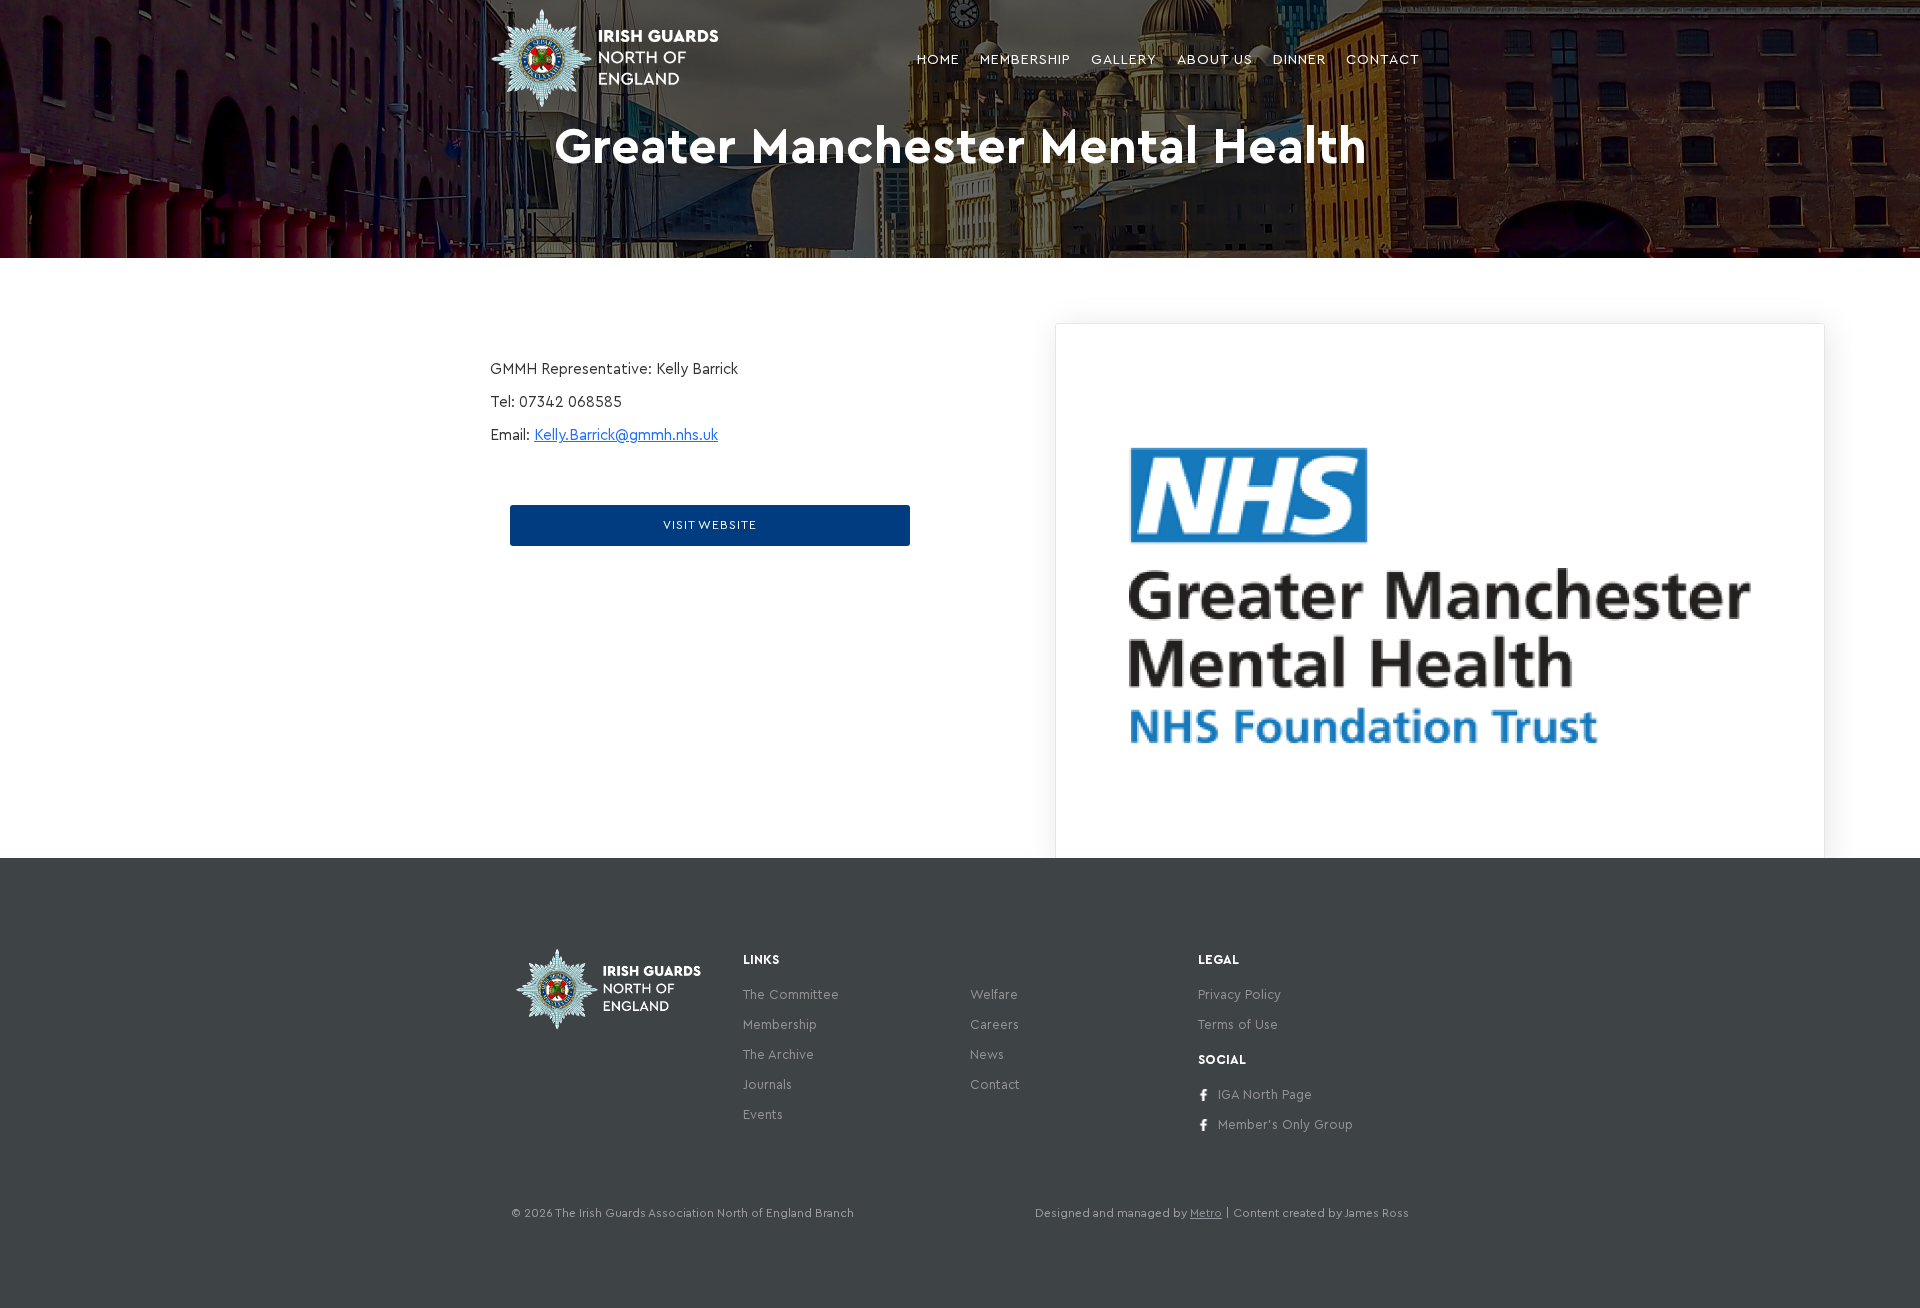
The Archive (778, 1054)
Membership (780, 1024)
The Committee (791, 994)
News (987, 1054)
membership (1025, 60)
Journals (767, 1084)
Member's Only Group (1285, 1124)
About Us (1215, 60)
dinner (1299, 60)
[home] (605, 58)
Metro (1206, 1213)
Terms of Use (1238, 1024)
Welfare (994, 994)
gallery (1124, 60)
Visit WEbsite (710, 525)
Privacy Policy (1239, 994)
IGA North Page (1265, 1094)
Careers (994, 1024)
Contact (1383, 60)
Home (938, 60)
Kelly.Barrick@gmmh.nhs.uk (626, 435)
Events (763, 1114)
